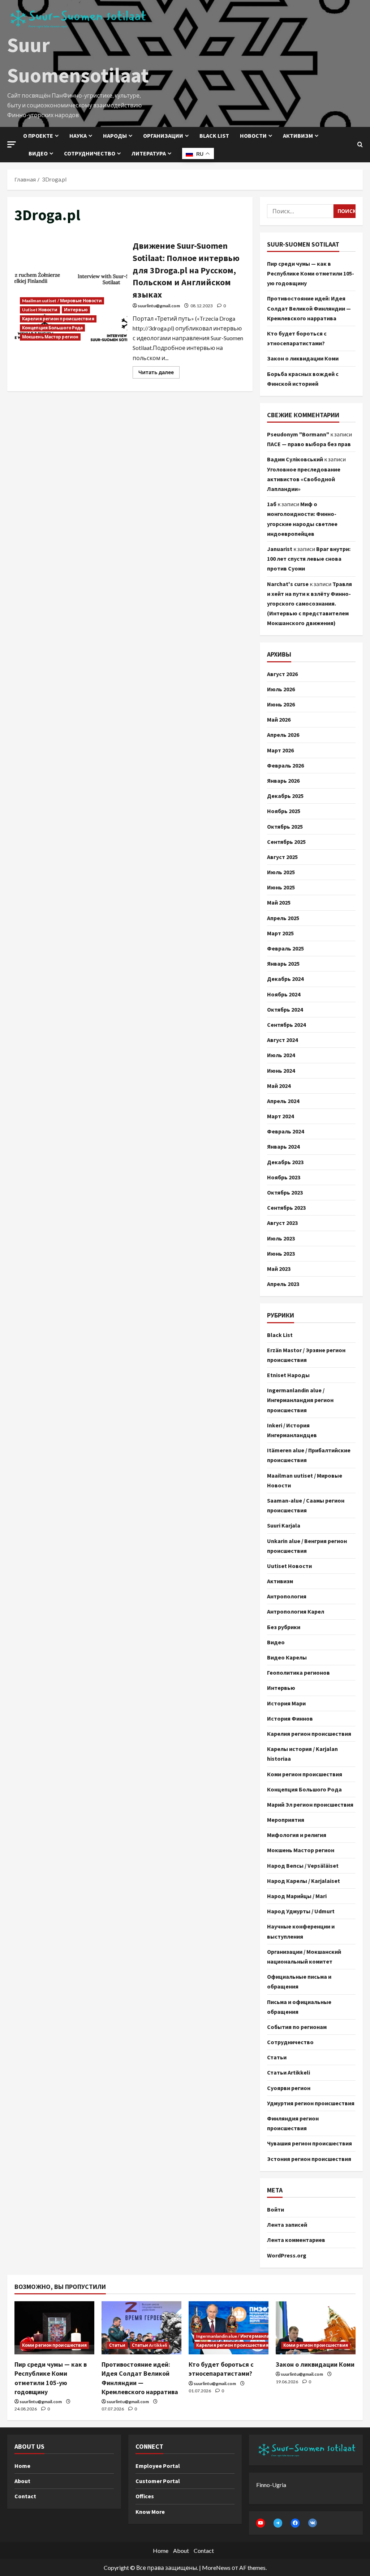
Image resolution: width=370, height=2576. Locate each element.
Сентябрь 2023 (286, 1208)
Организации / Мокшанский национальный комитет (304, 1956)
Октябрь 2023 (285, 1192)
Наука (78, 136)
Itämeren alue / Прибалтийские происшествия (309, 1455)
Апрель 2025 (283, 918)
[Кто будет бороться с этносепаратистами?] (229, 2328)
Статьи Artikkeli (289, 2072)
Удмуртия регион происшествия (311, 2103)
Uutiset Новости (40, 310)
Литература (149, 153)
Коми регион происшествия (305, 1774)
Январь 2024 (283, 1146)
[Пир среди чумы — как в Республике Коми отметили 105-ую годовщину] (54, 2328)
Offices (145, 2496)
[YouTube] (261, 2523)
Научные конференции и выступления (301, 1931)
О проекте (38, 136)
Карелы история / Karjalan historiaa (302, 1754)
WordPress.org (287, 2255)
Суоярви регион (289, 2088)
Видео (38, 153)
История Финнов (290, 1718)
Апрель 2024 (283, 1101)
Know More (150, 2512)
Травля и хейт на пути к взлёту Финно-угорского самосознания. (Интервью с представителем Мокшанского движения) (309, 604)
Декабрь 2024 (285, 979)
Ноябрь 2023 (284, 1177)
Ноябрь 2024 (284, 994)
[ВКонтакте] (313, 2523)
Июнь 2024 (281, 1071)
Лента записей (287, 2225)
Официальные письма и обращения (299, 1981)
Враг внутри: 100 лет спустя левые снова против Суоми (309, 559)
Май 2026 (279, 719)
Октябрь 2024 (285, 1009)
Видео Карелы (287, 1657)
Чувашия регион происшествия (309, 2143)
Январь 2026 (283, 781)
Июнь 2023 (281, 1253)
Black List (280, 1335)
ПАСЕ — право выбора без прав (309, 444)
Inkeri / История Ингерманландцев (292, 1430)
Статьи (277, 2057)
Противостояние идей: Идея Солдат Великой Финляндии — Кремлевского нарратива (309, 308)
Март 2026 (280, 750)
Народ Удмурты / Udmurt (301, 1911)
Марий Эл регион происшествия (310, 1804)
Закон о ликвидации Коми (303, 358)
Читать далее (159, 371)
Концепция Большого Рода (52, 328)
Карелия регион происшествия (58, 319)
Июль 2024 (281, 1055)
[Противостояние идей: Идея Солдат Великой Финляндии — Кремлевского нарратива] (141, 2328)
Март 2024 (280, 1116)
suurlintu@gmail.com (159, 306)
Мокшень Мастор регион (50, 337)
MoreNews (216, 2568)
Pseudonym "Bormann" (298, 434)
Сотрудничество (90, 153)
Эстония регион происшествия (309, 2159)
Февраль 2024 (285, 1131)
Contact (25, 2496)
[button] (12, 144)
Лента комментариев (296, 2240)
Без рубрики (284, 1627)
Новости (253, 136)
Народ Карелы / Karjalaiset (304, 1881)
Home (22, 2466)
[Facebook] (295, 2523)
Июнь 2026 (281, 704)
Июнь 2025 (281, 887)
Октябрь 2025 (285, 826)
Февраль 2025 (285, 948)
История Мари (286, 1703)
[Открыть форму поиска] (360, 145)
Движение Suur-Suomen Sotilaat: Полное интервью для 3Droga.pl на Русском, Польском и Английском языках (186, 270)
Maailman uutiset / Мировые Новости (62, 301)
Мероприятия (286, 1820)
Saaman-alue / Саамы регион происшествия (306, 1505)
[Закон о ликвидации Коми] (316, 2328)
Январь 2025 (283, 964)
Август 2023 (282, 1223)
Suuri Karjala (284, 1525)
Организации (163, 136)
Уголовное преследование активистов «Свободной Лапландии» (304, 479)
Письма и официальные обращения (299, 2007)
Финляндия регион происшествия (293, 2123)
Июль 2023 (281, 1238)
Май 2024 (279, 1086)
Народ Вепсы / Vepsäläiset (303, 1866)
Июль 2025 (281, 872)
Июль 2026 (281, 689)
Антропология (287, 1596)
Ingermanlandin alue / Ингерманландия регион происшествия (300, 1400)
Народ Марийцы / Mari (297, 1896)
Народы (115, 136)
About (22, 2481)
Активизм (298, 136)
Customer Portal (158, 2481)
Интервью (76, 310)
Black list (214, 136)
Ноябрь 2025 (284, 811)
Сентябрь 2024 (286, 1025)
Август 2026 (282, 674)
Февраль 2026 (285, 765)
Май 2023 (279, 1269)
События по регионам (297, 2027)
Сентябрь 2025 (286, 842)
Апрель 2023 (283, 1284)
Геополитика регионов (298, 1673)
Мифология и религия (297, 1835)
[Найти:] (300, 211)
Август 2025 (282, 857)
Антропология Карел (296, 1611)
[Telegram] (278, 2523)
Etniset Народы (288, 1375)
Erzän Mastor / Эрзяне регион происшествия (306, 1355)
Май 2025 (279, 902)
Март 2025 (280, 933)
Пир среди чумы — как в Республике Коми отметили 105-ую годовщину (311, 273)
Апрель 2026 (283, 735)
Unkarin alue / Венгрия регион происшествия (307, 1546)
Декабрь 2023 (285, 1162)
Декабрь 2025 (285, 796)
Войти (276, 2209)
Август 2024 (282, 1040)
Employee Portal (158, 2466)
